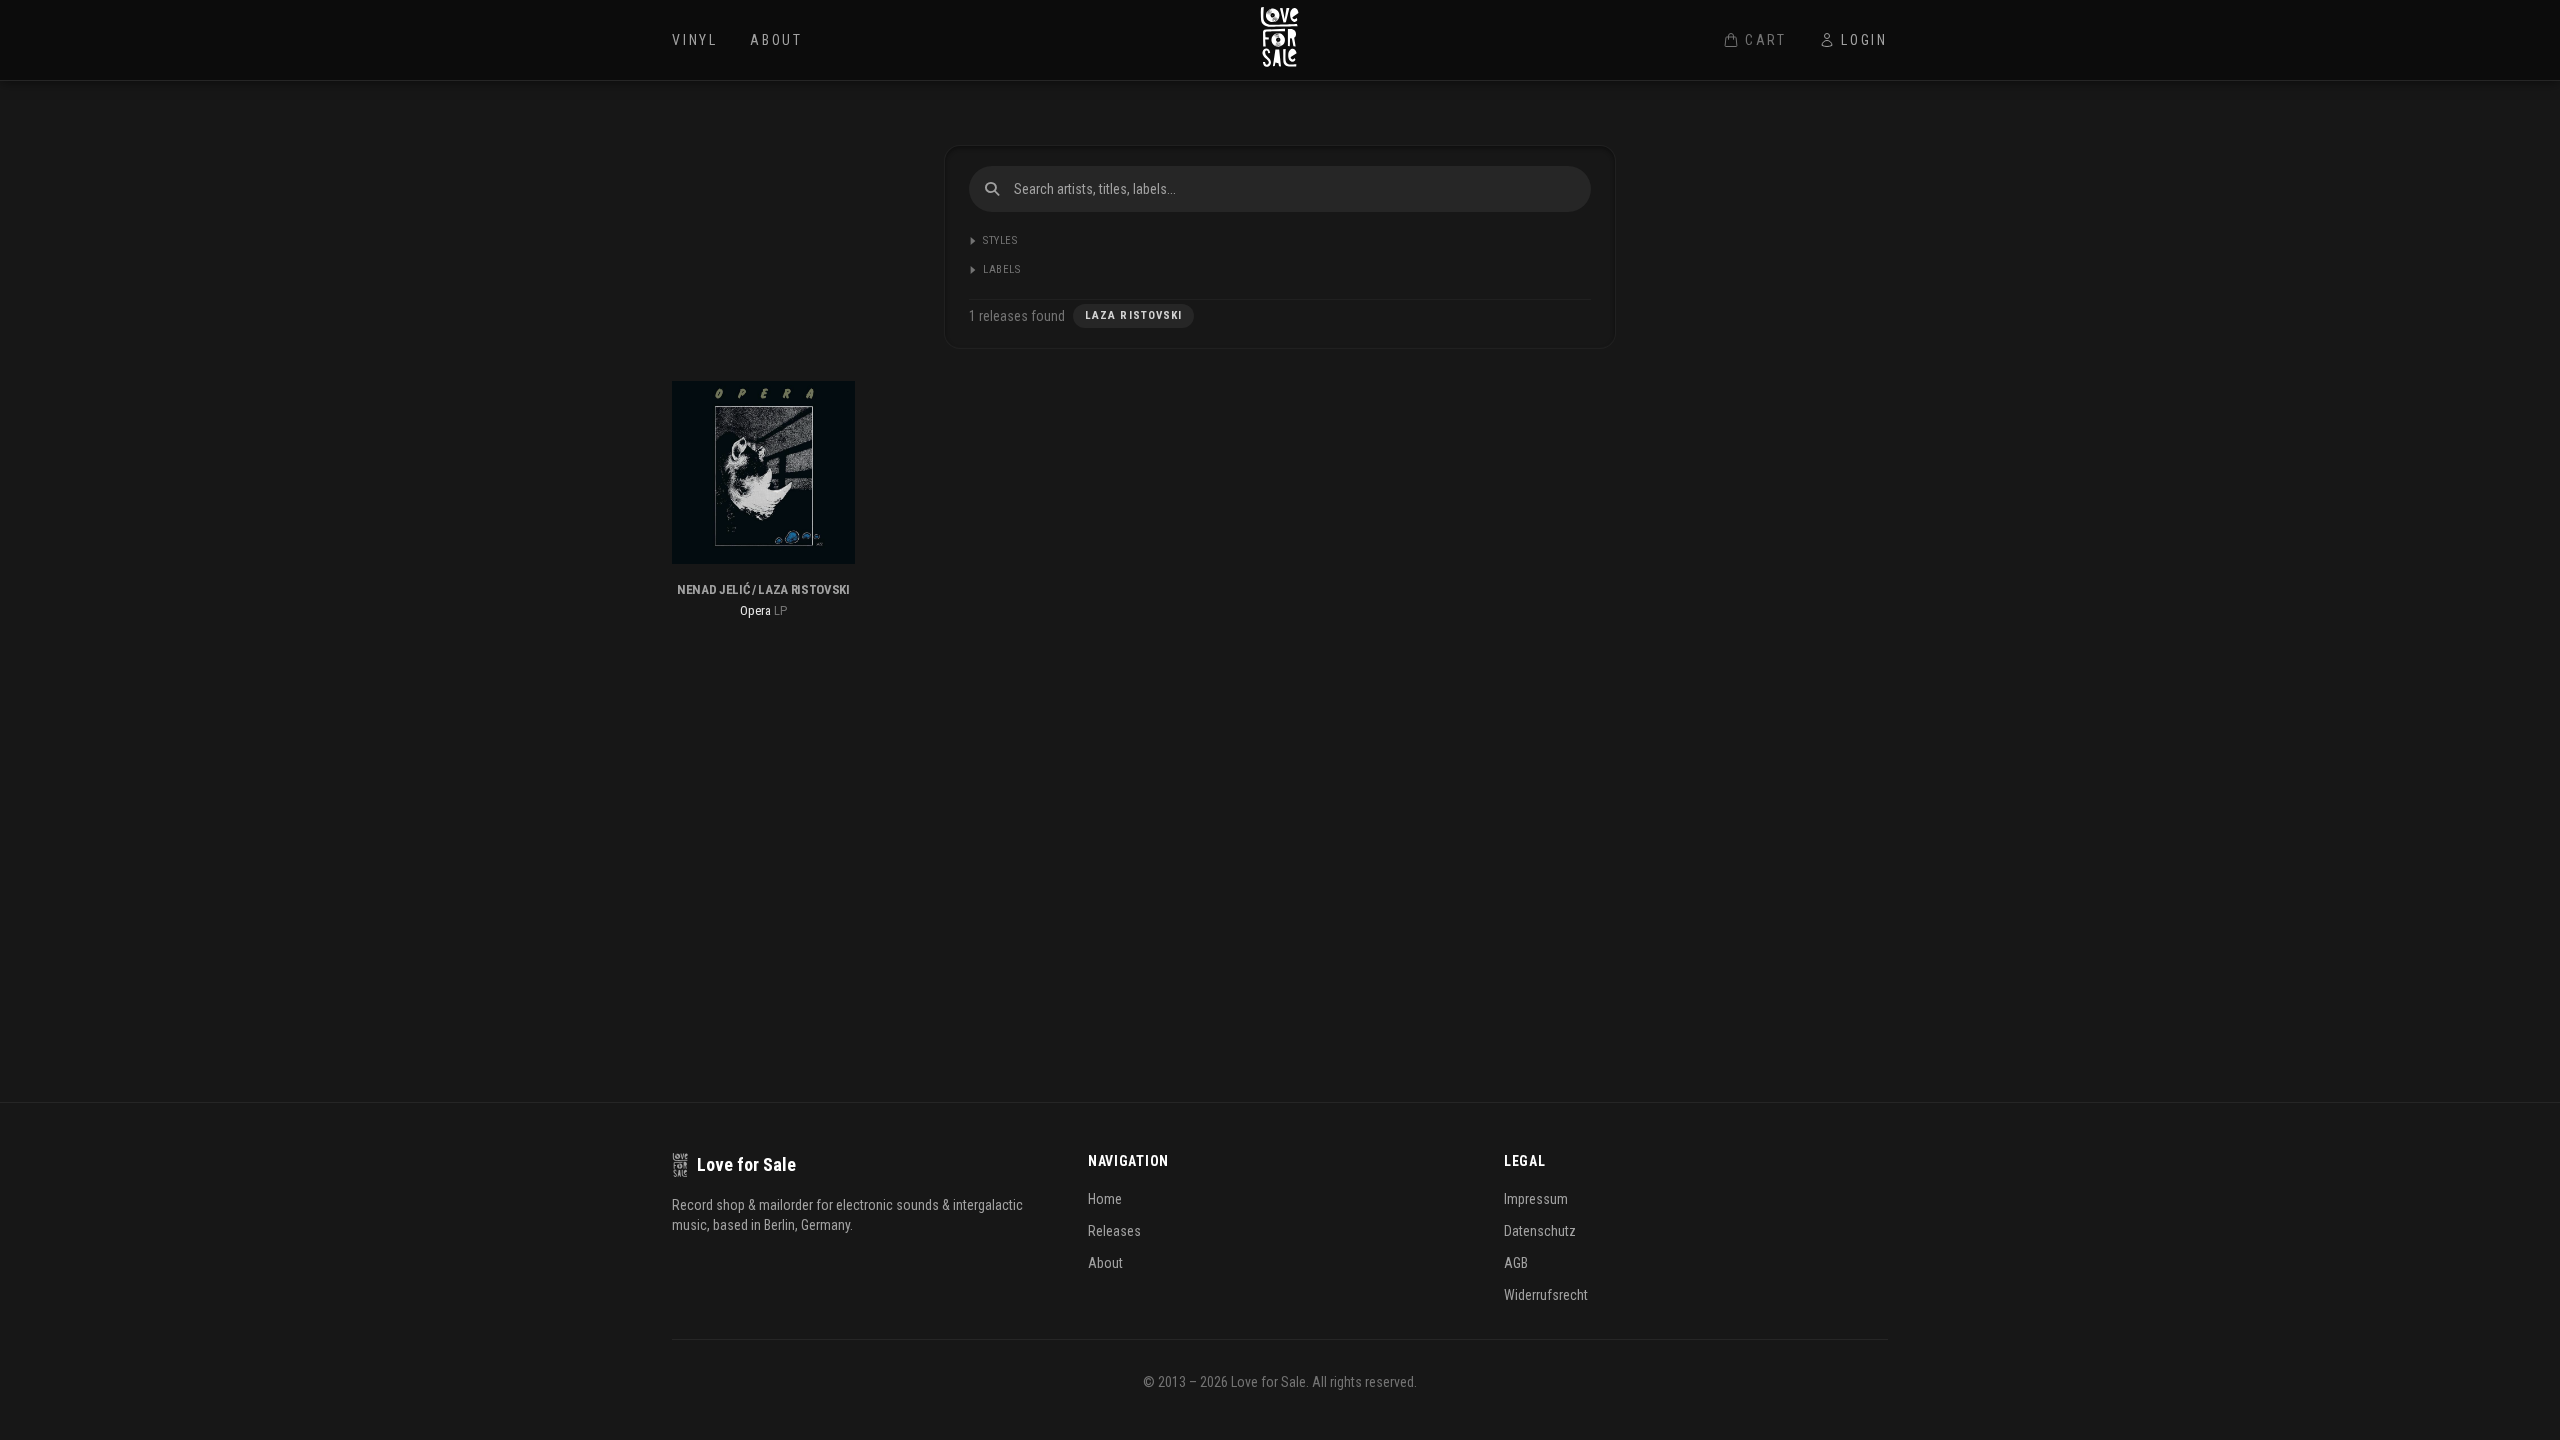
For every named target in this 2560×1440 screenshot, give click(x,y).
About (1105, 1263)
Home (1105, 1199)
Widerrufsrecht (1546, 1295)
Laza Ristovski (803, 589)
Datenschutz (1540, 1231)
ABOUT (776, 40)
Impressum (1536, 1199)
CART (1766, 40)
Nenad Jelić (713, 589)
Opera (755, 610)
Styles (1000, 240)
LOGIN (1864, 40)
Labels (1001, 269)
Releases (1114, 1231)
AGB (1516, 1263)
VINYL (695, 40)
